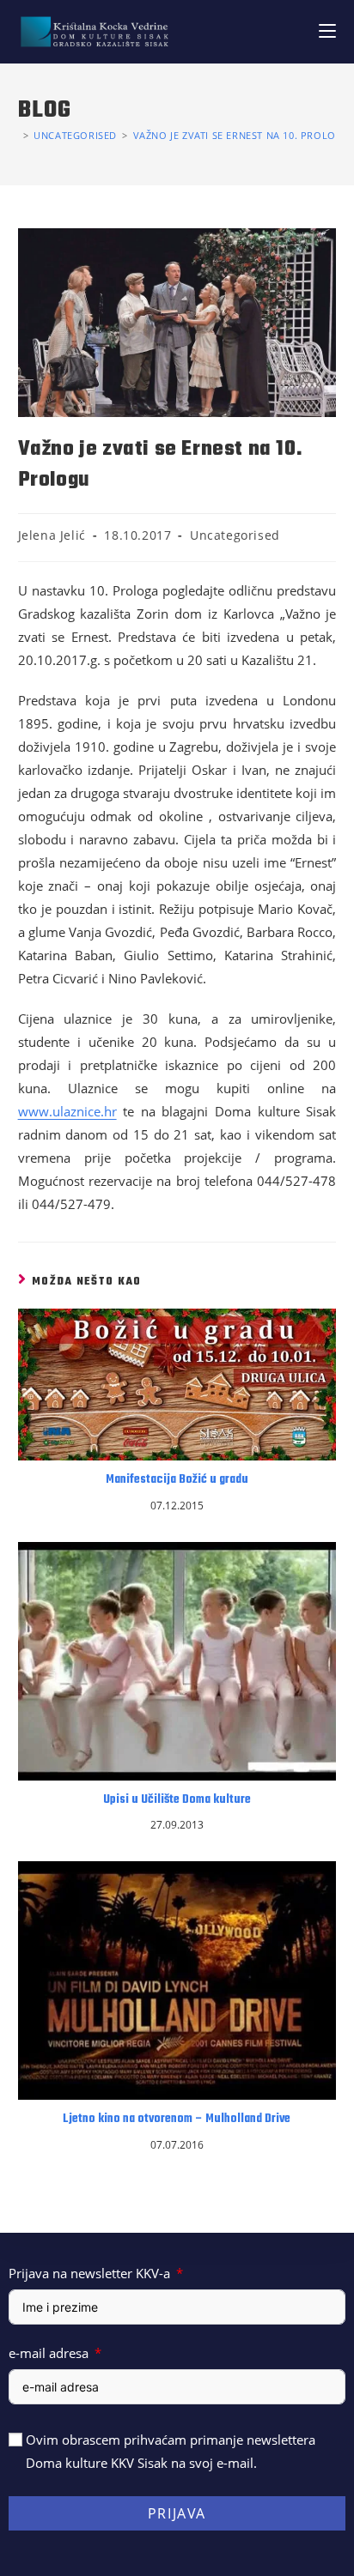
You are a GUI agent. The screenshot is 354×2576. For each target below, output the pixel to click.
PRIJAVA (177, 2513)
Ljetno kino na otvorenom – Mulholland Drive (177, 2119)
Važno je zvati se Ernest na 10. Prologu (242, 135)
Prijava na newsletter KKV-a (89, 2273)
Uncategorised (235, 535)
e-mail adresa (49, 2353)
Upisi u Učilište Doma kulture (177, 1800)
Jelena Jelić (52, 535)
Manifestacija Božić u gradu (177, 1480)
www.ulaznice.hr (67, 1111)
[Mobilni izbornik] (327, 31)
